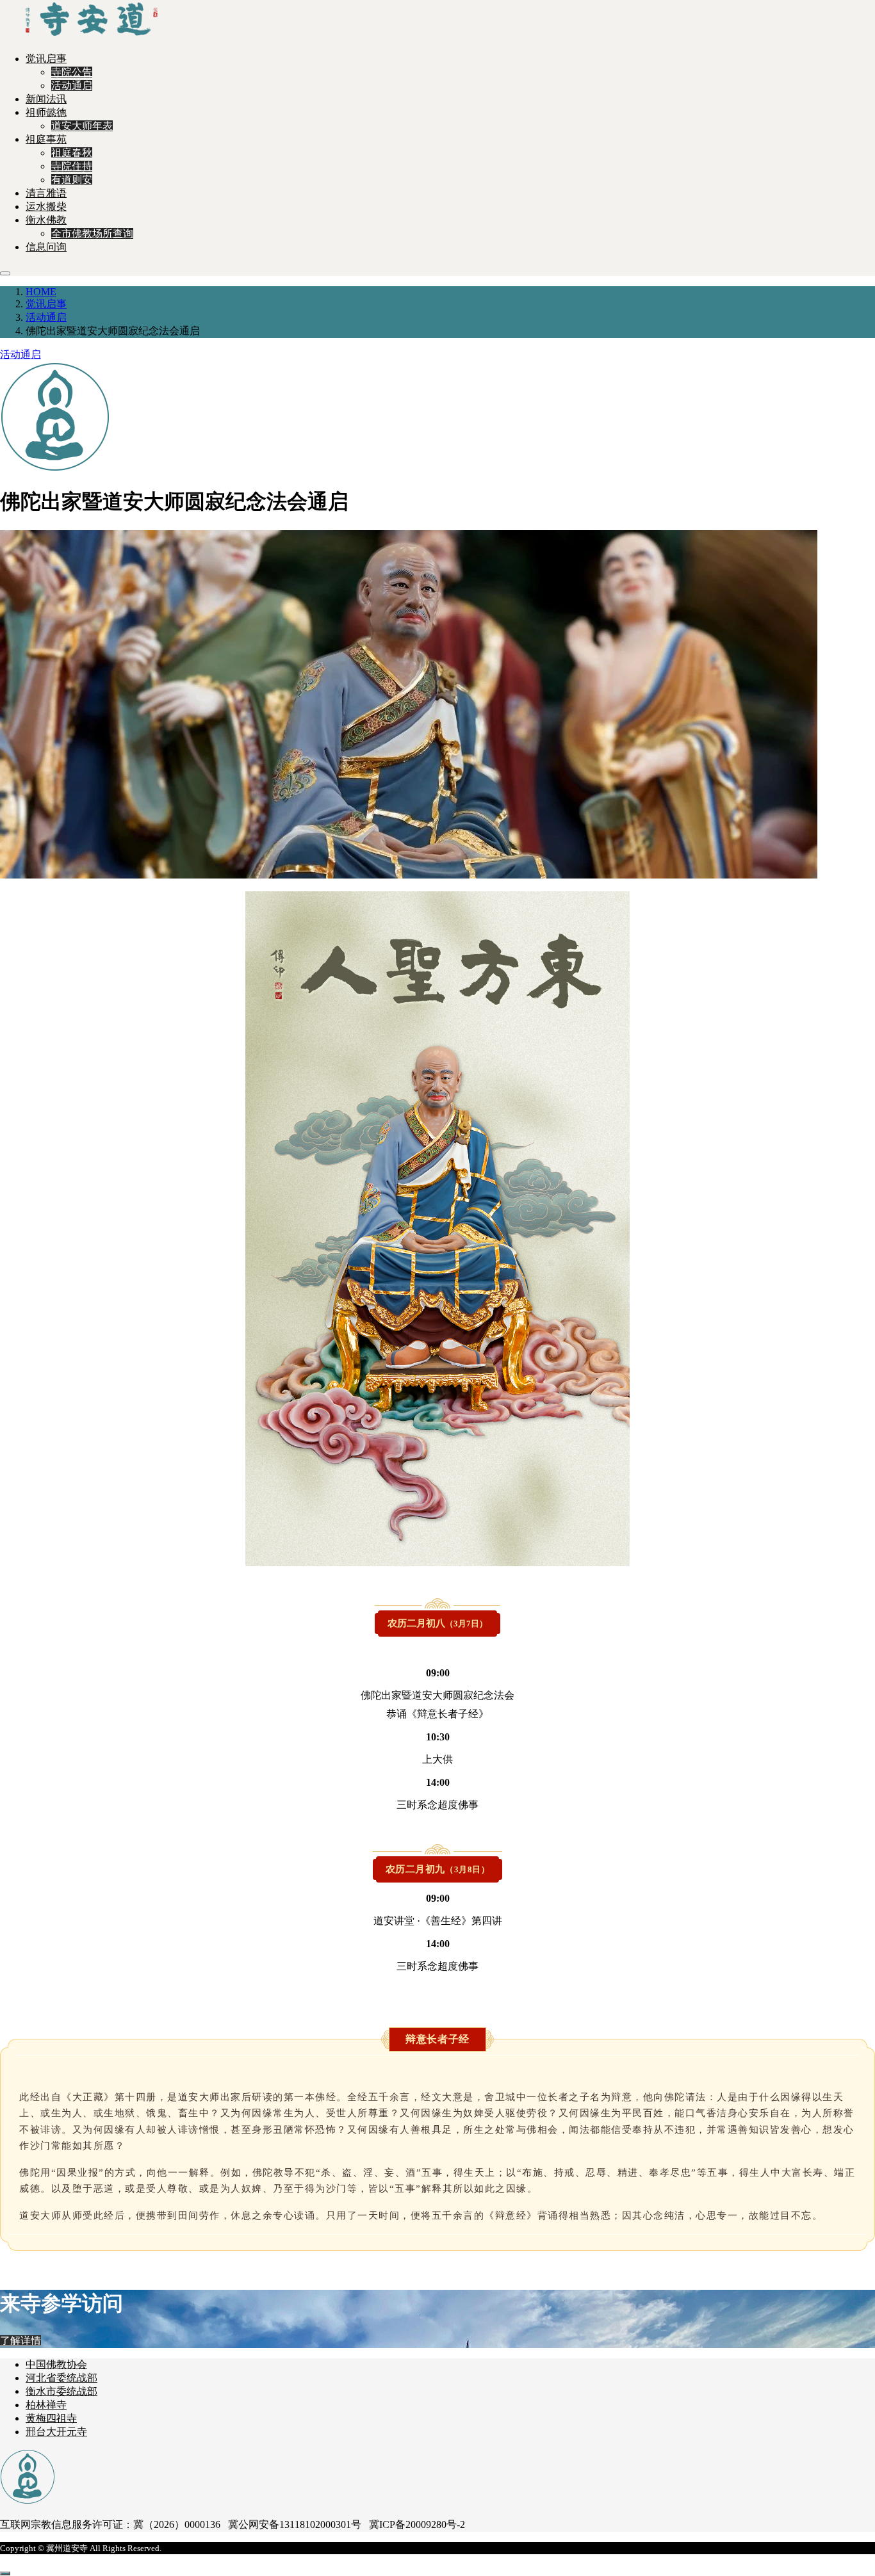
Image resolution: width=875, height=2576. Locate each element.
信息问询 (46, 247)
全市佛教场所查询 (92, 233)
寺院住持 (72, 166)
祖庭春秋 (72, 153)
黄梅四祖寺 (51, 2418)
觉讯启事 (46, 59)
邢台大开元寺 (56, 2432)
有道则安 (72, 180)
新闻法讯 (46, 99)
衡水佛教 (46, 220)
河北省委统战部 (61, 2378)
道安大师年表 (82, 126)
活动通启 (72, 85)
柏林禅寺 (46, 2405)
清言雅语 (46, 193)
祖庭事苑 (46, 139)
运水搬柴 (46, 207)
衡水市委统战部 (61, 2391)
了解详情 (20, 2341)
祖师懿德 (46, 112)
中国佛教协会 (56, 2364)
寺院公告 (72, 72)
